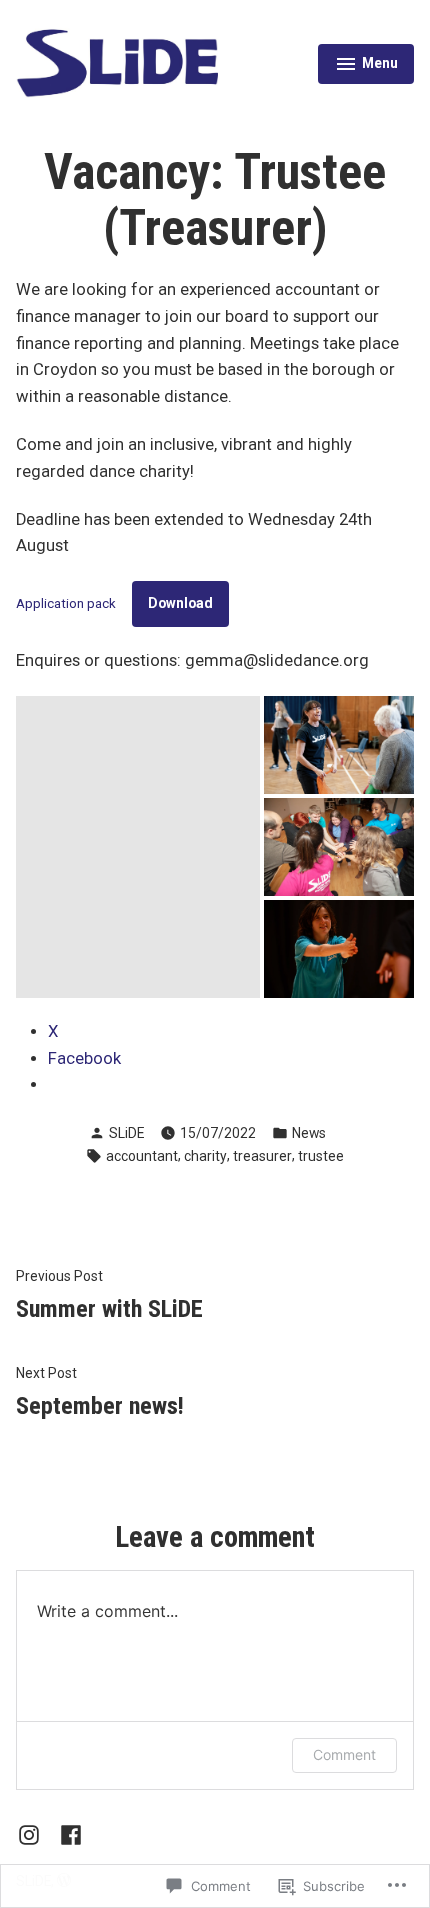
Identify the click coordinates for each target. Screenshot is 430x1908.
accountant (142, 1156)
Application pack (66, 603)
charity (205, 1156)
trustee (321, 1156)
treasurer (262, 1156)
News (309, 1133)
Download (180, 603)
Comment (344, 1754)
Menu (366, 66)
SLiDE (126, 1133)
